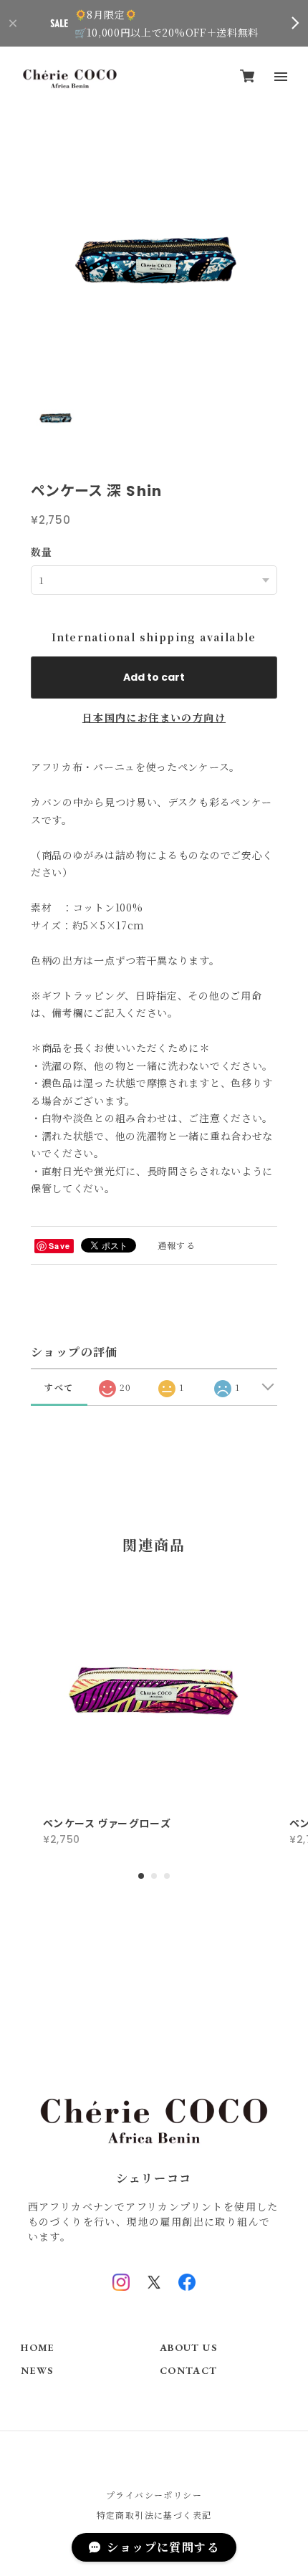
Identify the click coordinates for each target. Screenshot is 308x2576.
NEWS (37, 2371)
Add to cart (154, 677)
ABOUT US (188, 2348)
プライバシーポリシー (154, 2495)
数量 (42, 552)
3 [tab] (167, 1876)
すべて (59, 1387)
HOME (38, 2348)
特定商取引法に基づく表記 (154, 2515)
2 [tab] (154, 1876)
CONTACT (189, 2371)
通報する (177, 1245)
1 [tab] (141, 1876)
